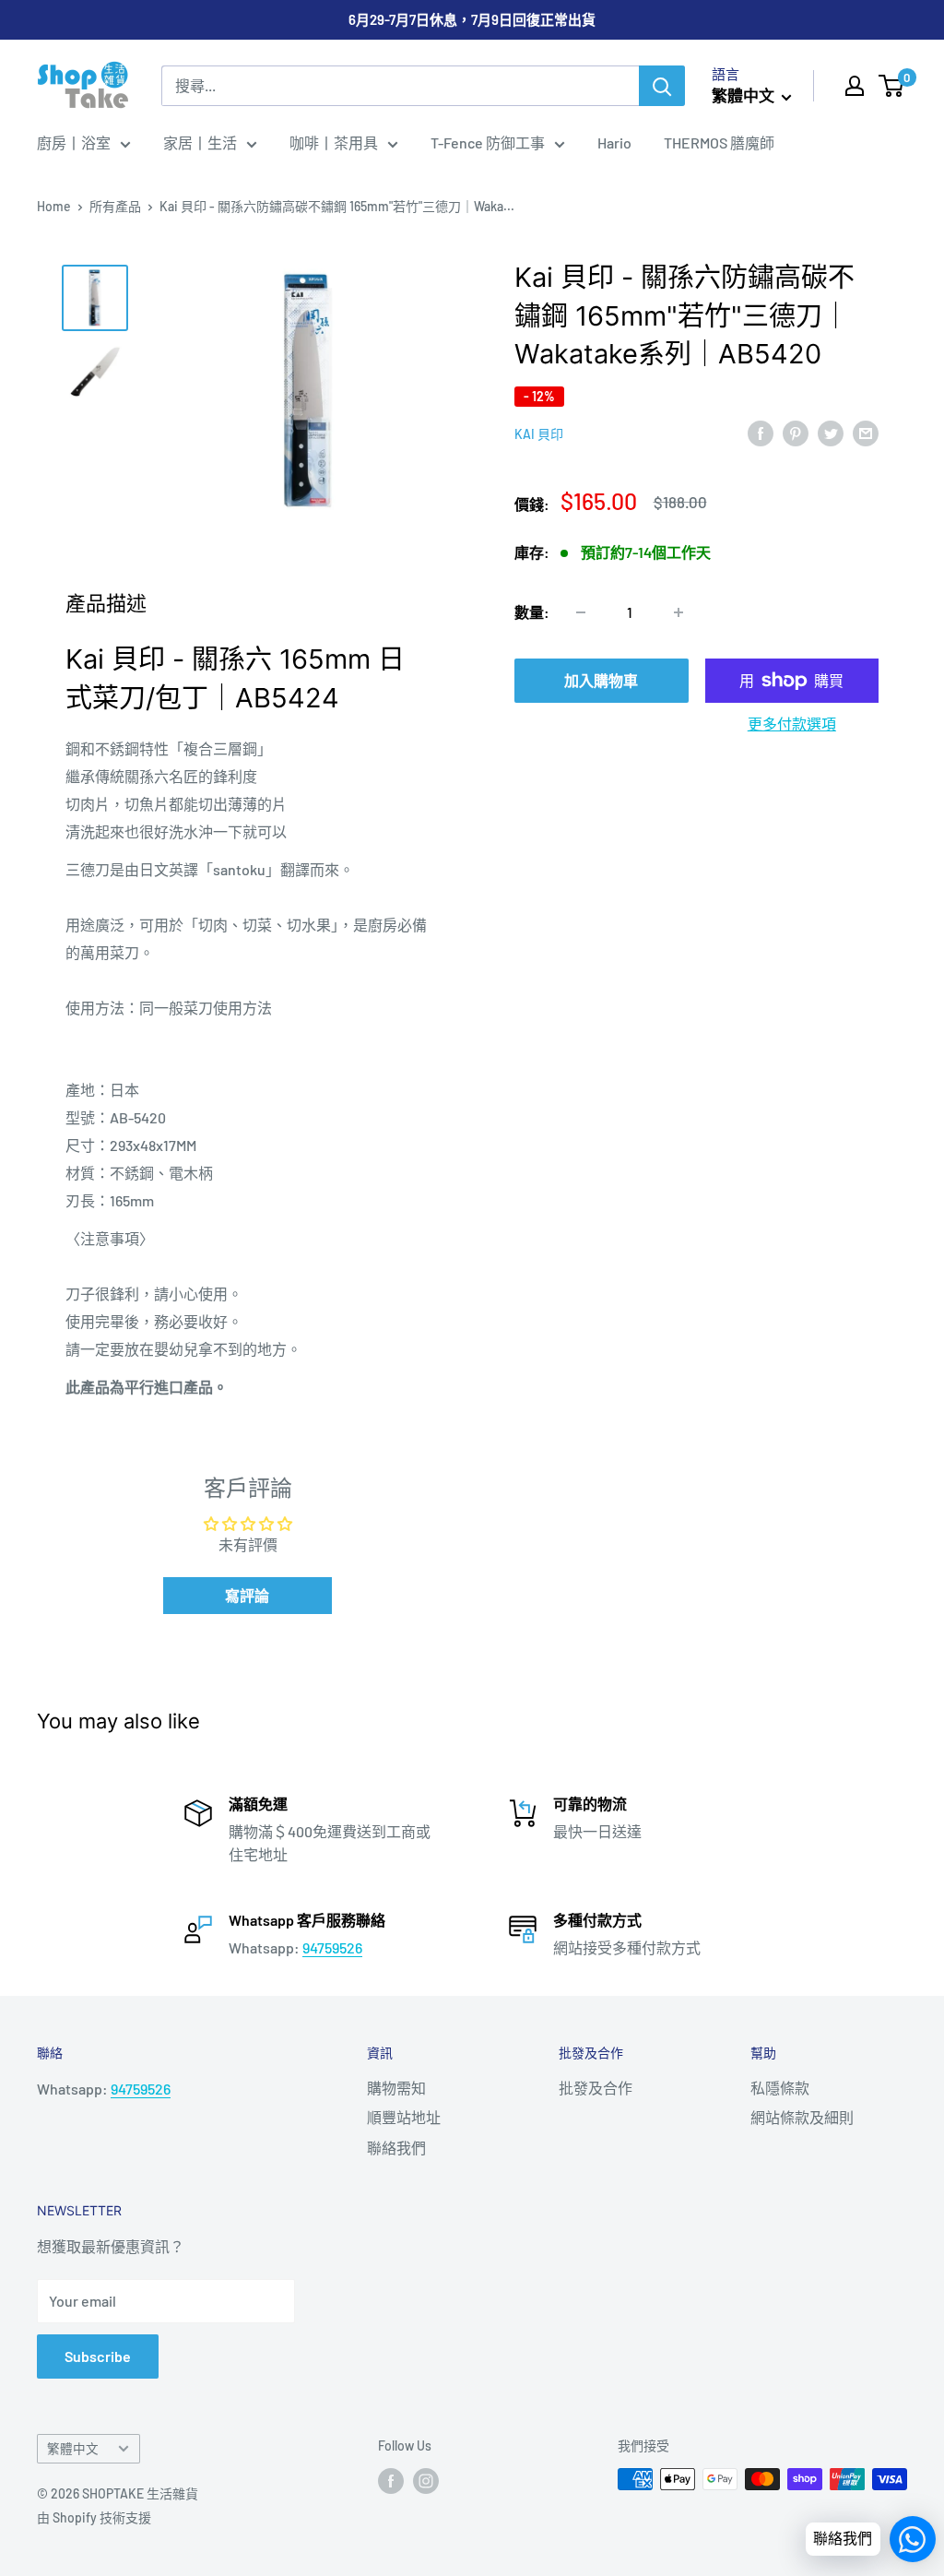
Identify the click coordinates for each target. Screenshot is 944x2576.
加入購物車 (601, 680)
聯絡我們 (396, 2148)
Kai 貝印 (539, 434)
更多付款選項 (792, 724)
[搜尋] (662, 86)
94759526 (332, 1947)
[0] (892, 86)
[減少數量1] (581, 612)
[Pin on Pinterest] (796, 432)
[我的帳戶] (855, 86)
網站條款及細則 (802, 2117)
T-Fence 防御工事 (488, 142)
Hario (614, 142)
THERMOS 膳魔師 (719, 142)
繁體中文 (73, 2448)
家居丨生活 (200, 142)
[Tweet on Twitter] (831, 432)
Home (54, 206)
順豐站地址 (404, 2117)
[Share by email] (866, 432)
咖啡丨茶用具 (334, 142)
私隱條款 (780, 2088)
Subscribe (98, 2356)
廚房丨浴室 (74, 142)
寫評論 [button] (247, 1595)
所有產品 (115, 206)
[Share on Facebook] (761, 432)
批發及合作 (596, 2088)
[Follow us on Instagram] (426, 2481)
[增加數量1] (678, 612)
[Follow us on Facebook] (391, 2481)
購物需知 (396, 2088)
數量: (532, 612)
